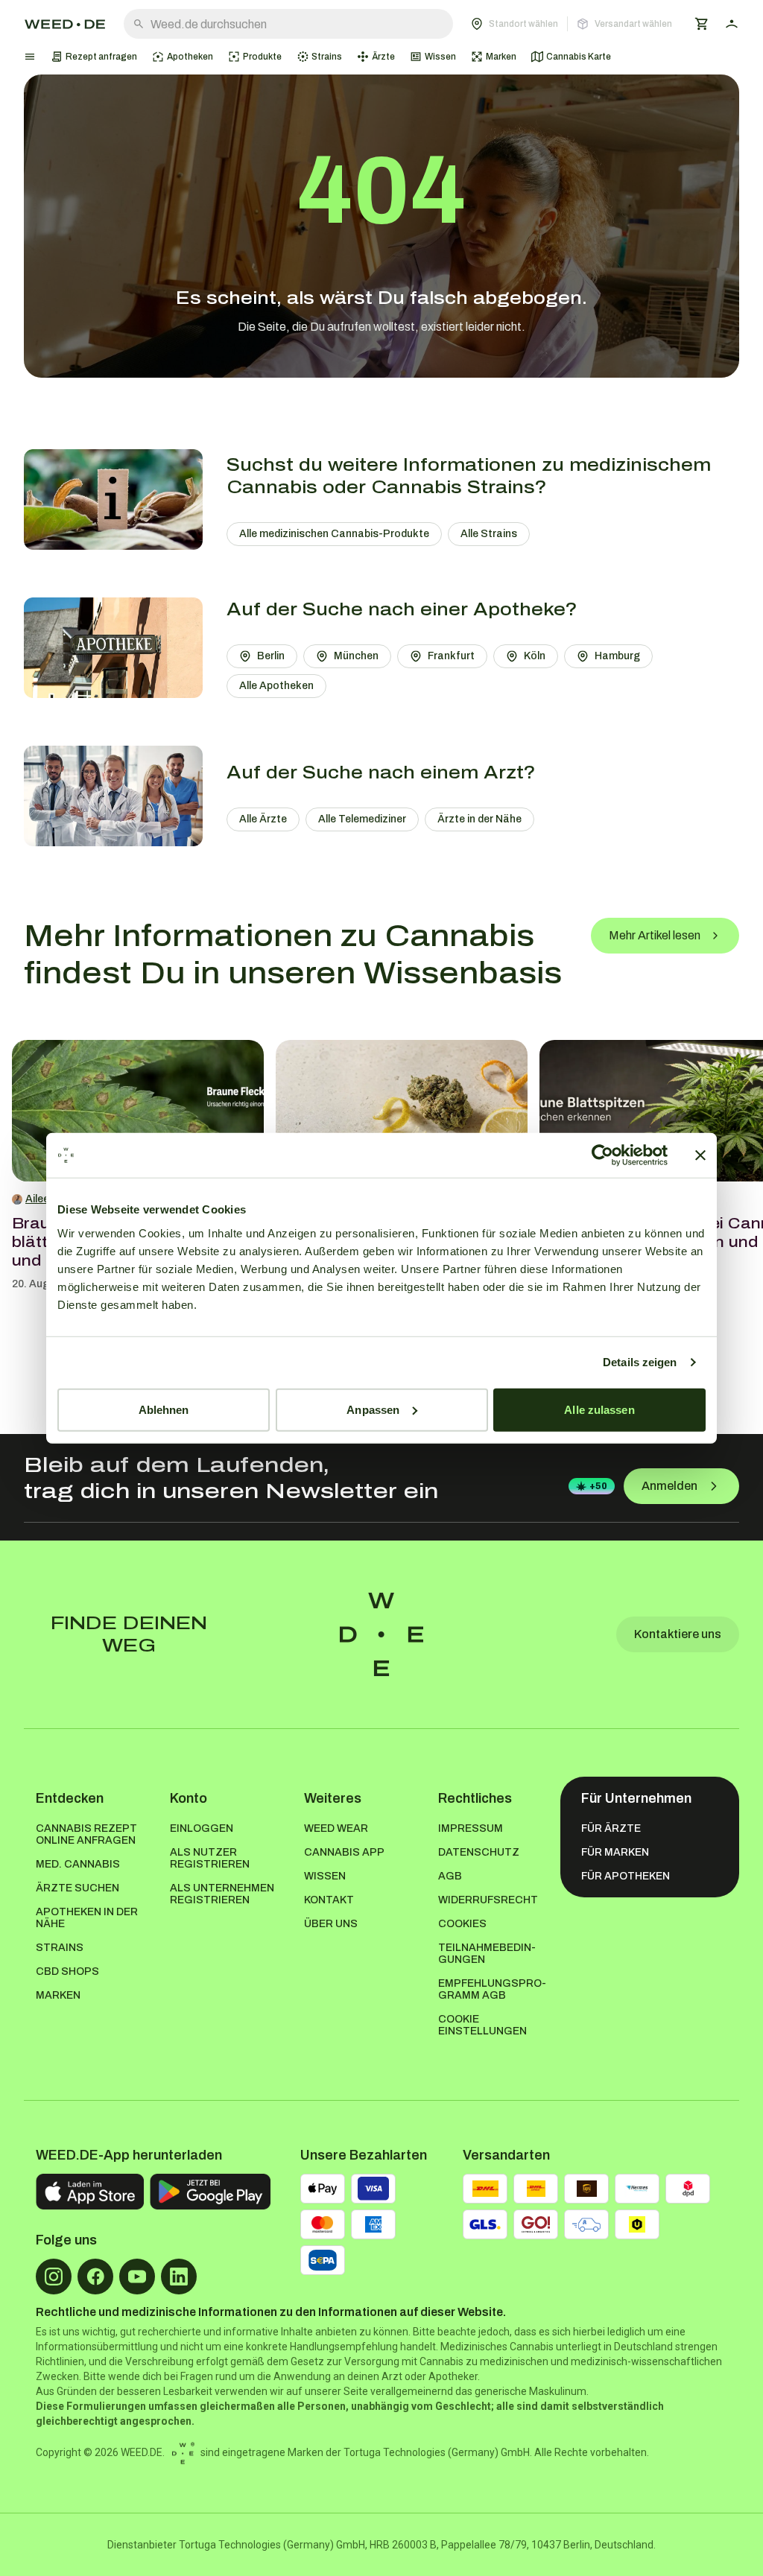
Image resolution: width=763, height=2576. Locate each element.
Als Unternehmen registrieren (222, 1894)
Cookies (462, 1924)
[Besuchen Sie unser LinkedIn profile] (179, 2277)
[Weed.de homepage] (65, 24)
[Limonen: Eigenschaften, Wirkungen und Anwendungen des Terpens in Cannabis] (402, 1111)
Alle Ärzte (263, 819)
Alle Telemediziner (362, 819)
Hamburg (617, 656)
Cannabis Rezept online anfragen (86, 1834)
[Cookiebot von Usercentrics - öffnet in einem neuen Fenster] (602, 1155)
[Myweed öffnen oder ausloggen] (732, 24)
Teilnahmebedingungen (487, 1954)
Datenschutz (479, 1852)
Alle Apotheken (276, 686)
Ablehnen (164, 1409)
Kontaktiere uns (678, 1634)
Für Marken (615, 1852)
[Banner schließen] (700, 1155)
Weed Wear (336, 1828)
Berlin (271, 656)
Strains (60, 1948)
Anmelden (669, 1486)
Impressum (471, 1828)
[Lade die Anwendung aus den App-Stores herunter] (90, 2192)
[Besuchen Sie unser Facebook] (95, 2277)
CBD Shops (67, 1971)
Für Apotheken (626, 1876)
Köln (535, 656)
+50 (598, 1486)
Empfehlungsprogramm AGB (492, 1989)
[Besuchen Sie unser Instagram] (54, 2277)
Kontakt (329, 1900)
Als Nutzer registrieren (210, 1858)
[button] (572, 24)
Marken (58, 1995)
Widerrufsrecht (488, 1900)
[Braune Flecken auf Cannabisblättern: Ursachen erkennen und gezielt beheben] (138, 1111)
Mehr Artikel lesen (655, 935)
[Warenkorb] (702, 24)
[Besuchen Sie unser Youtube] (137, 2277)
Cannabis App (344, 1852)
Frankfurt (451, 656)
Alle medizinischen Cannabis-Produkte (334, 534)
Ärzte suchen (77, 1888)
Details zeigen (640, 1362)
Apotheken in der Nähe (87, 1918)
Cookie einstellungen (482, 2025)
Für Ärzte (611, 1828)
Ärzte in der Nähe (479, 819)
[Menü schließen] (30, 57)
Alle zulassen (599, 1409)
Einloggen (202, 1828)
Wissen (325, 1876)
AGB (450, 1876)
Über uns (331, 1924)
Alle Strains (489, 534)
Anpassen (373, 1409)
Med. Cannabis (78, 1864)
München (356, 656)
